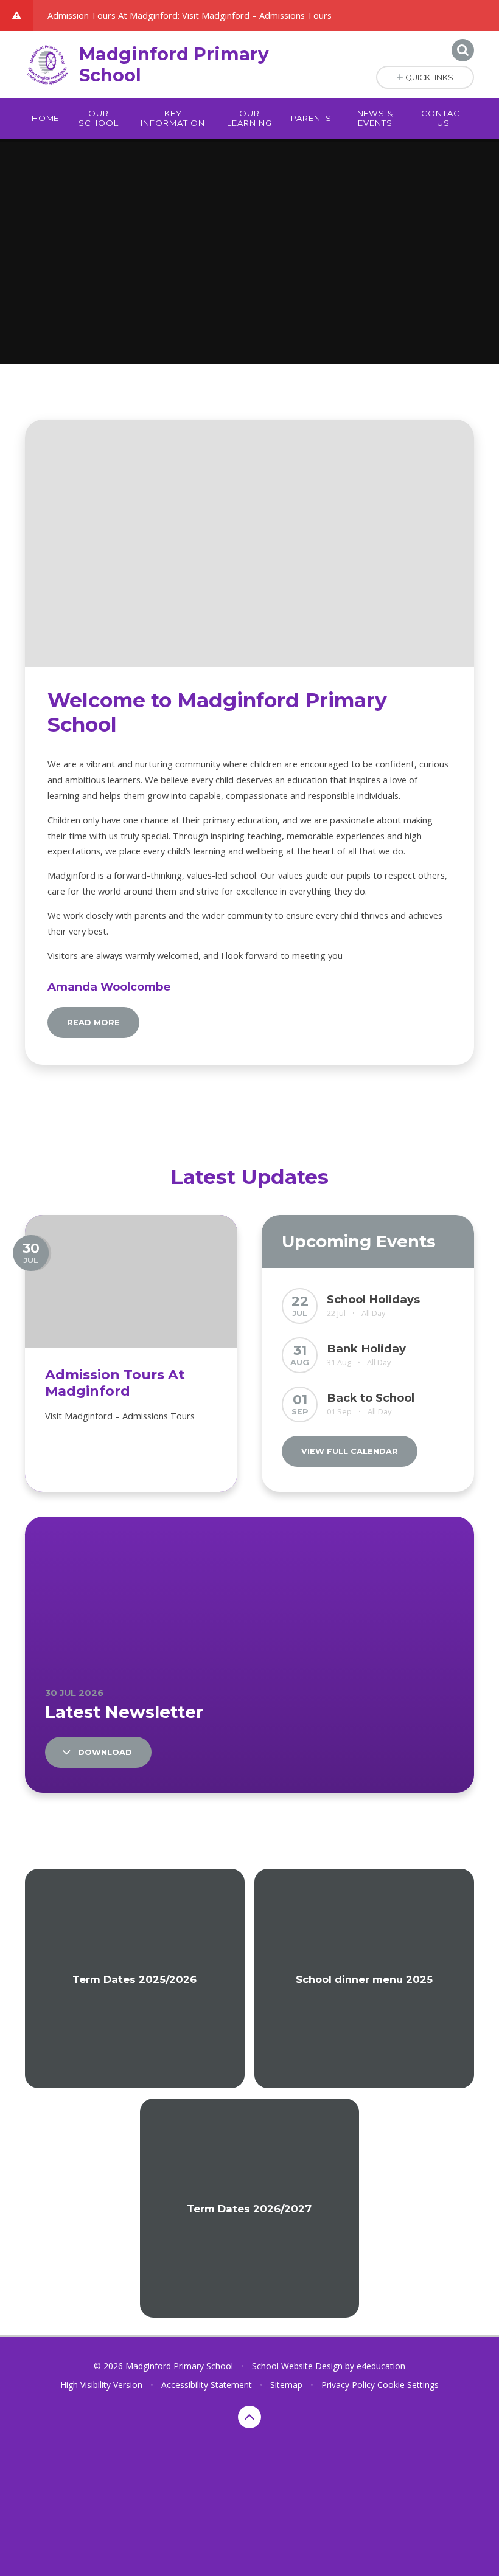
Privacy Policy (348, 2385)
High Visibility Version (101, 2385)
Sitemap (286, 2385)
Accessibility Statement (207, 2385)
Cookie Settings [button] (408, 2385)
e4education (381, 2366)
